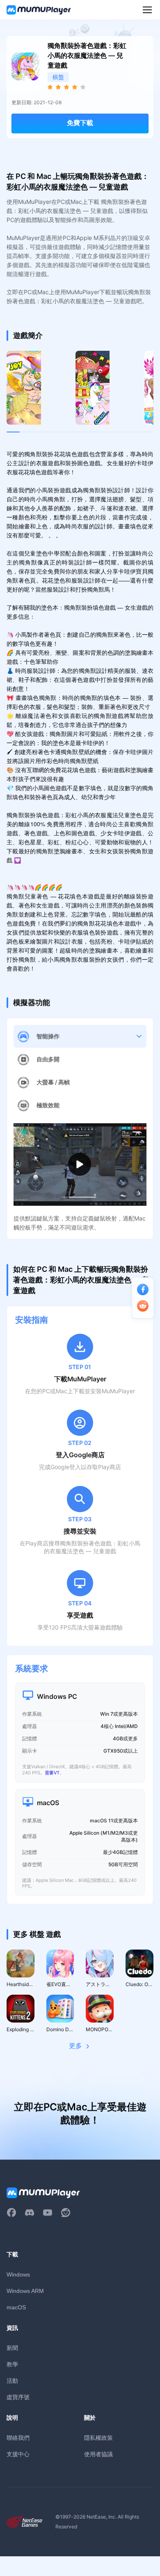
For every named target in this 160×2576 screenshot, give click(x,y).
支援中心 (18, 2454)
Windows (18, 2274)
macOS (16, 2307)
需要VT (52, 1773)
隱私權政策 (98, 2438)
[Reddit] (66, 2213)
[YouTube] (48, 2213)
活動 (12, 2381)
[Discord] (30, 2213)
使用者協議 (98, 2454)
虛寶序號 (18, 2397)
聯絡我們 (18, 2438)
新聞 (12, 2348)
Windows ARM (25, 2291)
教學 (12, 2364)
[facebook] (11, 2213)
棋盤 (58, 77)
